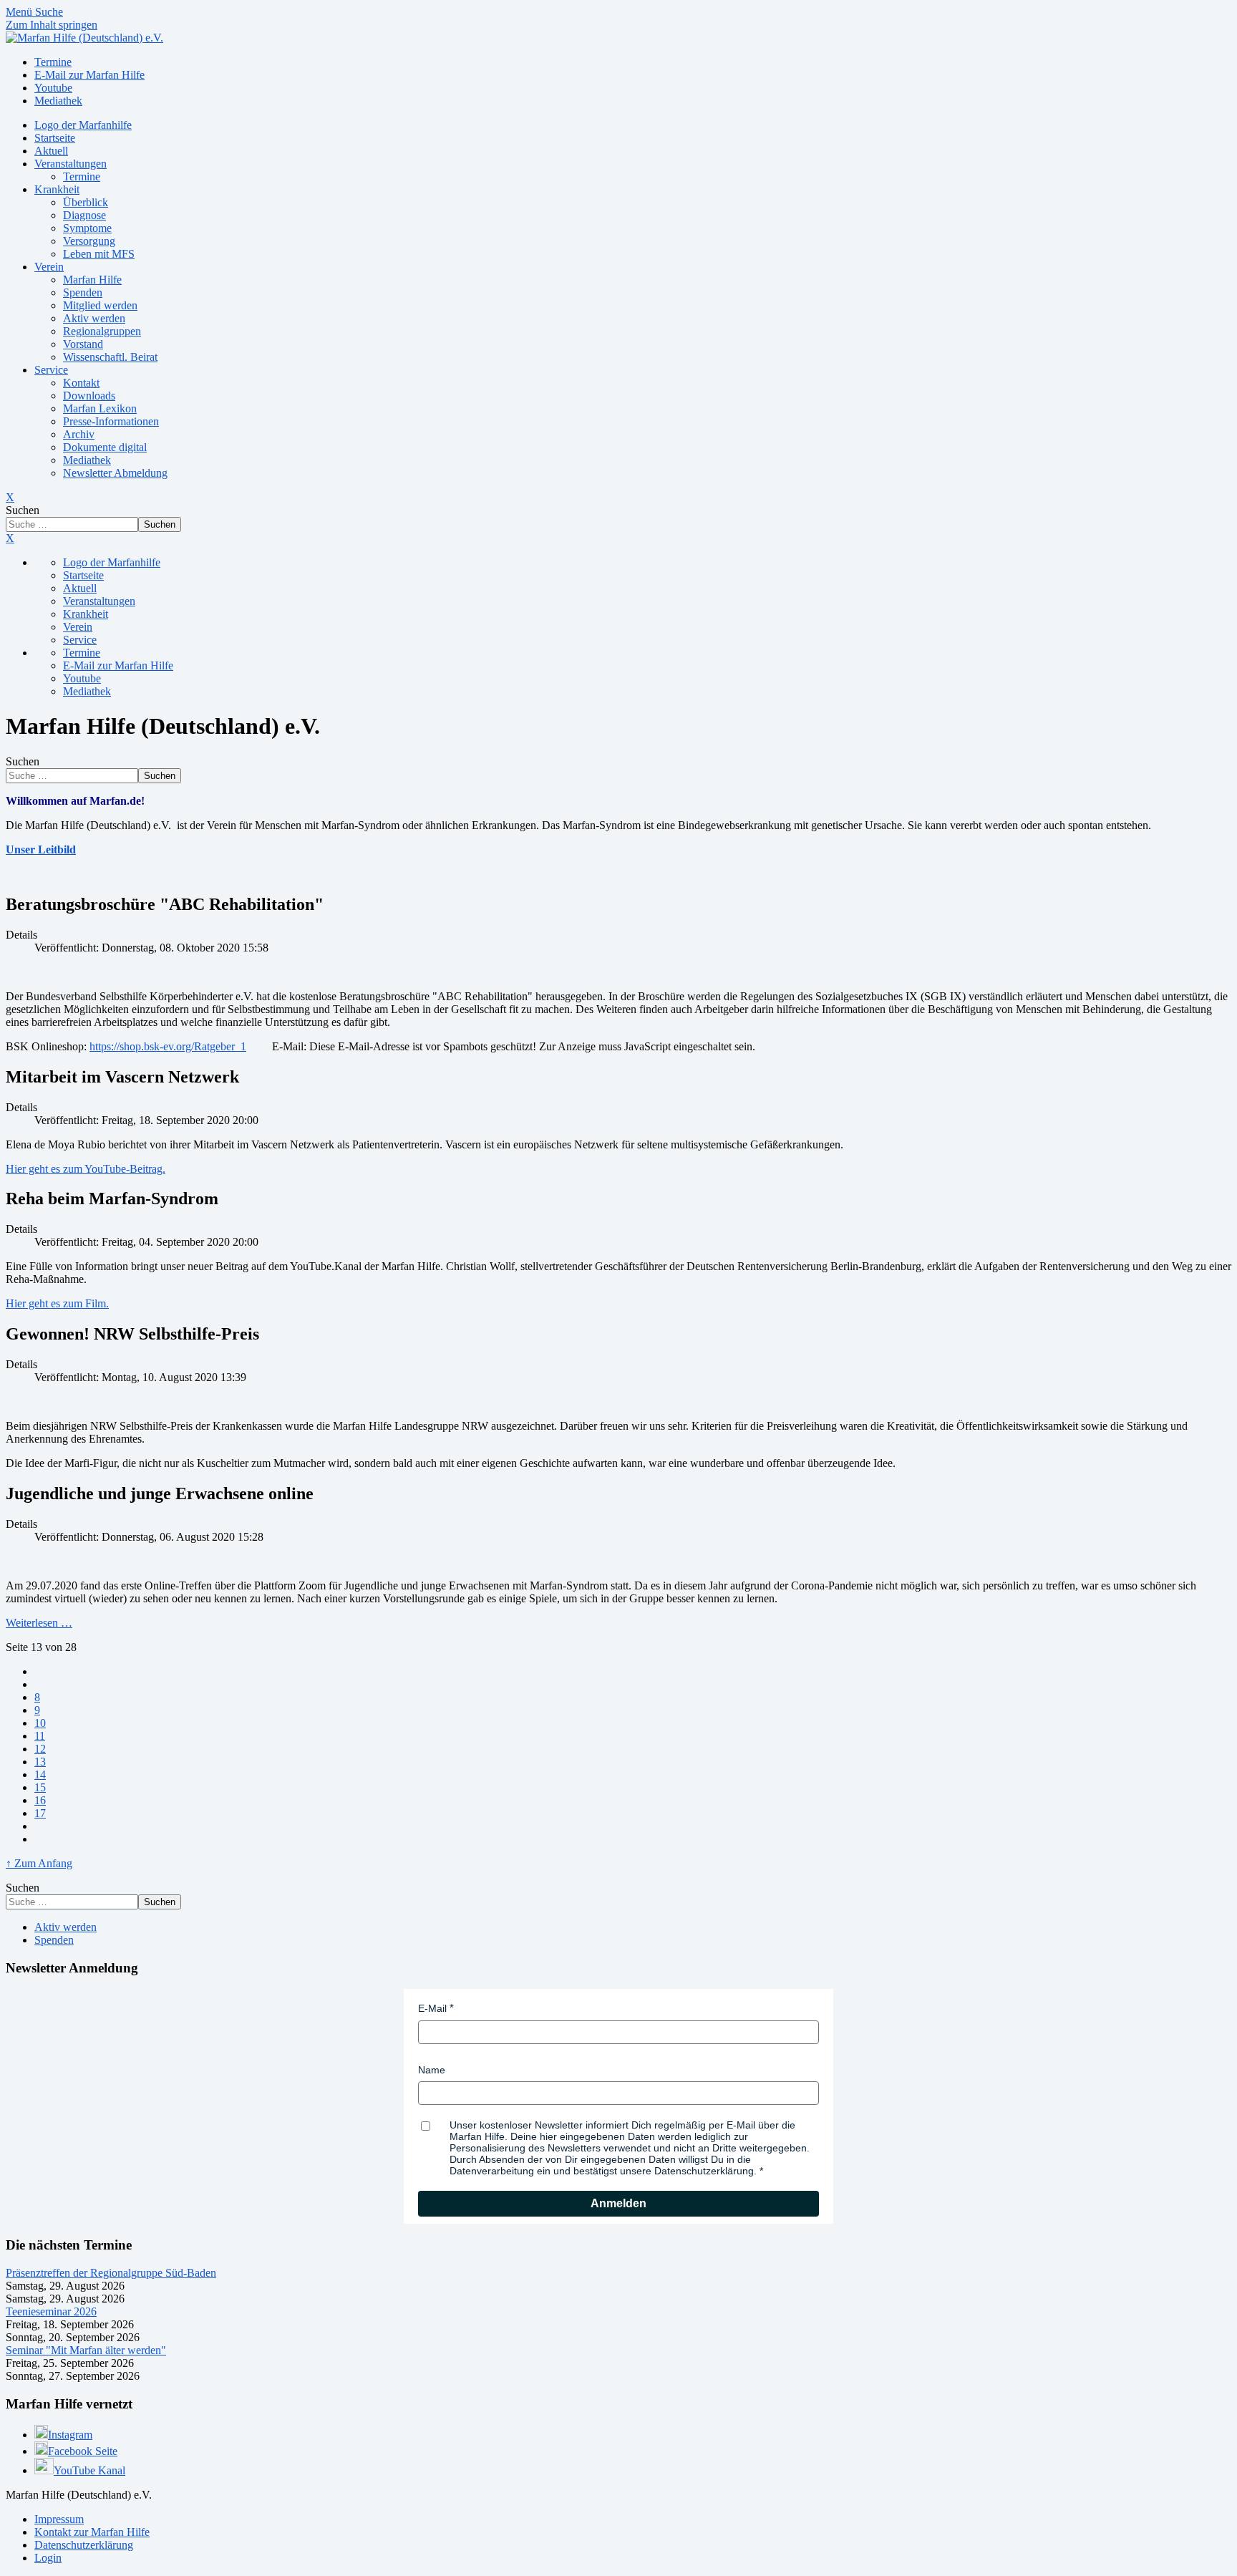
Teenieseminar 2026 (51, 2311)
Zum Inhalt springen (52, 25)
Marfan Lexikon (100, 408)
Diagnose (84, 215)
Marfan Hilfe (92, 280)
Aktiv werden (94, 318)
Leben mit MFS (99, 254)
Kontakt (81, 383)
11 (40, 1736)
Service (51, 370)
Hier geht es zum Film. (57, 1303)
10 (40, 1723)
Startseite (55, 138)
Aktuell (51, 151)
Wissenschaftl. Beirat (110, 357)
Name (432, 2070)
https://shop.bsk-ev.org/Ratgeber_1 (168, 1046)
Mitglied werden (100, 305)
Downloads (89, 396)
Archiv (79, 434)
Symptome (87, 228)
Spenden (83, 292)
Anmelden (618, 2203)
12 (40, 1749)
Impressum (59, 2519)
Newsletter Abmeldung (115, 473)
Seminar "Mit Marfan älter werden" (86, 2350)
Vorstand (83, 344)
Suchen (23, 510)
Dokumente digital (105, 447)
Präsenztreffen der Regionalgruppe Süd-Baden (111, 2273)
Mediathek (87, 460)
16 (40, 1800)
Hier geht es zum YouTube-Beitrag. (86, 1169)
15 (40, 1787)
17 (40, 1813)
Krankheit (57, 189)
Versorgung (89, 241)
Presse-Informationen (111, 421)
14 (40, 1774)
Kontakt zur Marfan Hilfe (92, 2532)
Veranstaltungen (71, 164)
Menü (20, 12)
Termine (82, 176)
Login (48, 2558)
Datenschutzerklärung (84, 2545)
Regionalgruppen (102, 331)
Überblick (86, 202)
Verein (49, 267)
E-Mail (432, 2008)
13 (40, 1762)
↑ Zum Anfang (39, 1863)
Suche (49, 12)
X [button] (10, 538)
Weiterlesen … (39, 1623)
